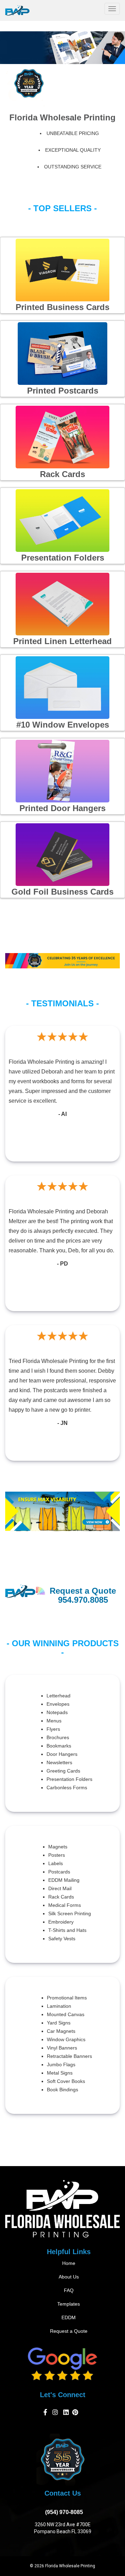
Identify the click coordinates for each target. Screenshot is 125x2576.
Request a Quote (69, 2331)
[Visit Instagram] (56, 2414)
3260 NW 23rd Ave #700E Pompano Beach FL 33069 (63, 2528)
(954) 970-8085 (63, 2512)
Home (69, 2263)
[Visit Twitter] (66, 2414)
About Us (69, 2277)
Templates (69, 2304)
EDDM (69, 2317)
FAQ (69, 2290)
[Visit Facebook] (46, 2414)
